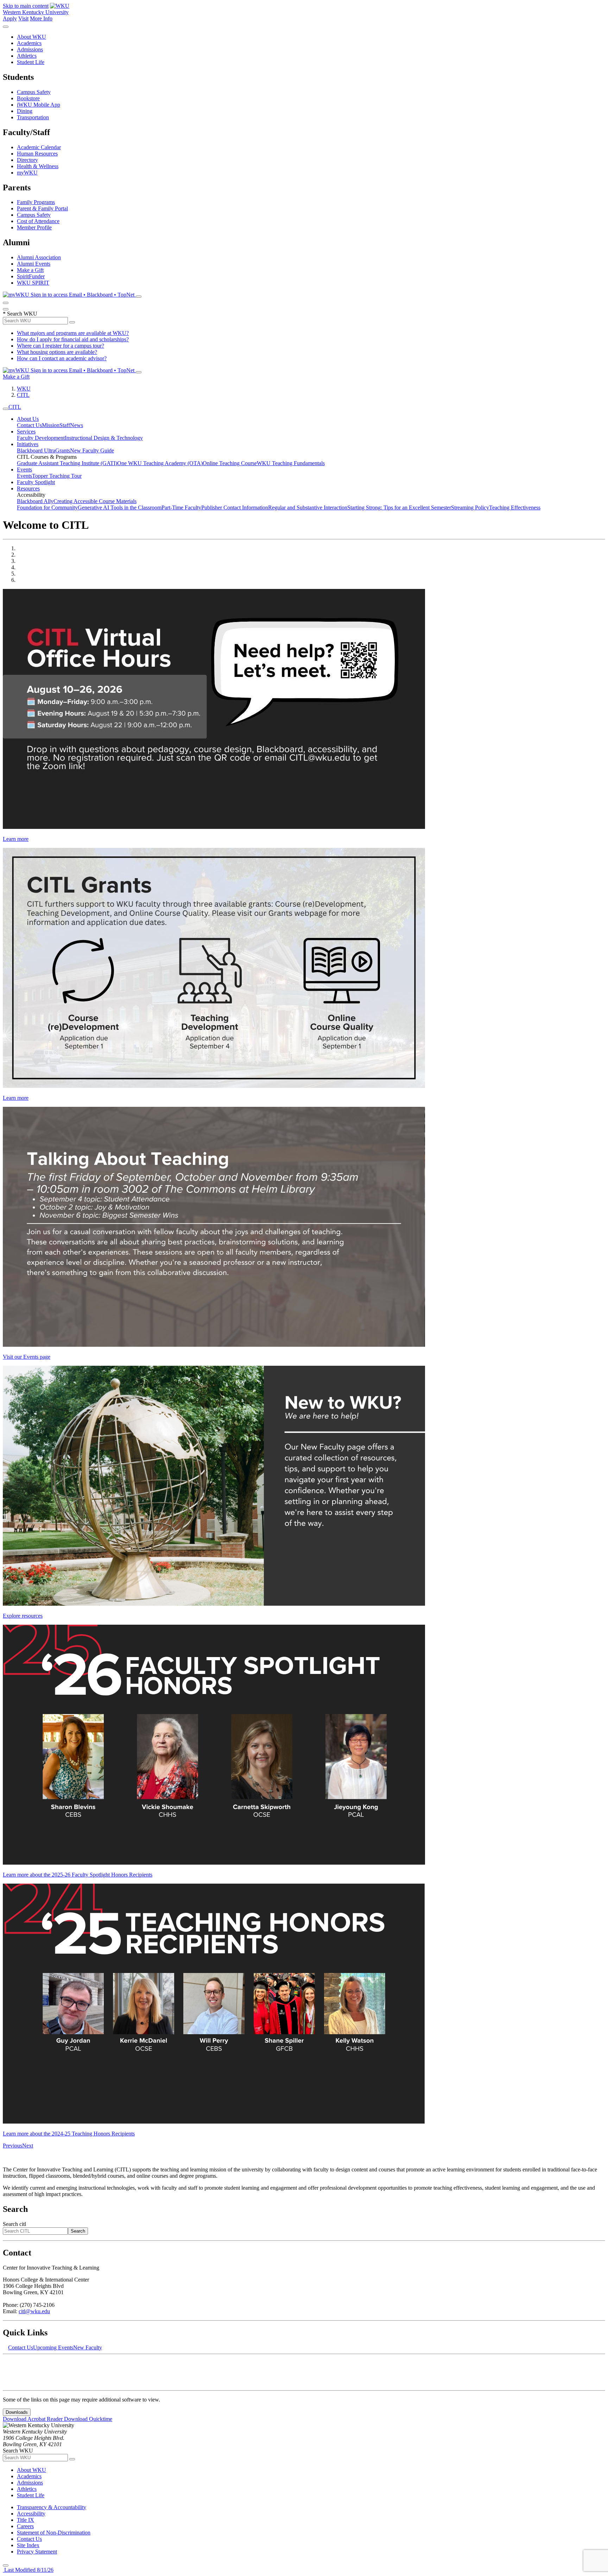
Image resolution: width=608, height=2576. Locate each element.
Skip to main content (26, 6)
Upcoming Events (53, 2347)
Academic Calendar (39, 147)
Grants (63, 451)
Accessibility (31, 2514)
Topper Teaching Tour (57, 476)
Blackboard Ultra (36, 451)
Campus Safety (34, 92)
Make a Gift (30, 270)
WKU (24, 389)
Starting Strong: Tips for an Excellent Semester (399, 507)
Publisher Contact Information (235, 507)
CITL (23, 395)
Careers (25, 2526)
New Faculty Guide (92, 451)
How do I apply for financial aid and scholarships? (73, 339)
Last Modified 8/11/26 (28, 2570)
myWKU (27, 173)
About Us (28, 419)
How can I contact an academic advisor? (62, 358)
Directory (27, 160)
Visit (23, 18)
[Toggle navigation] (6, 409)
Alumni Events (34, 264)
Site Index (28, 2545)
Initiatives (28, 444)
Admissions (30, 49)
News (77, 425)
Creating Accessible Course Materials (95, 501)
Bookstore (28, 98)
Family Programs (36, 202)
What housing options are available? (57, 352)
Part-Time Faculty (181, 507)
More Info (41, 18)
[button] (12, 2146)
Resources (28, 488)
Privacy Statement (37, 2552)
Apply (10, 18)
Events (24, 469)
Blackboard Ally (35, 501)
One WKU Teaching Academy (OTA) (160, 463)
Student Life (31, 62)
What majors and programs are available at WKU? (73, 333)
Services (26, 432)
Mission (51, 425)
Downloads (17, 2412)
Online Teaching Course (230, 463)
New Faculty (88, 2347)
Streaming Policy (470, 507)
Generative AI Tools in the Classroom (120, 507)
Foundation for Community (47, 507)
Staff (65, 425)
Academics (29, 43)
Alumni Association (39, 257)
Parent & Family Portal (42, 208)
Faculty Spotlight (36, 482)
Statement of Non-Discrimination (54, 2533)
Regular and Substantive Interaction (308, 507)
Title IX (26, 2520)
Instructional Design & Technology (104, 438)
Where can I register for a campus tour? (61, 346)
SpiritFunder (31, 276)
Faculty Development (41, 438)
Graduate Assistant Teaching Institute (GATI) (67, 463)
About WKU (31, 37)
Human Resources (37, 154)
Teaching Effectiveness (515, 507)
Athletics (27, 56)
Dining (25, 111)
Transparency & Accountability (52, 2507)
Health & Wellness (38, 166)
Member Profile (34, 227)
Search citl (14, 2224)
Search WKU (20, 314)
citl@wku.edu (34, 2311)
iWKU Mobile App (39, 105)
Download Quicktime (88, 2419)
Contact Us (29, 425)
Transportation (33, 117)
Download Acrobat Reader (33, 2419)
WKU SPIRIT (33, 283)
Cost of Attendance (38, 221)
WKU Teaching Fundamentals (291, 463)
